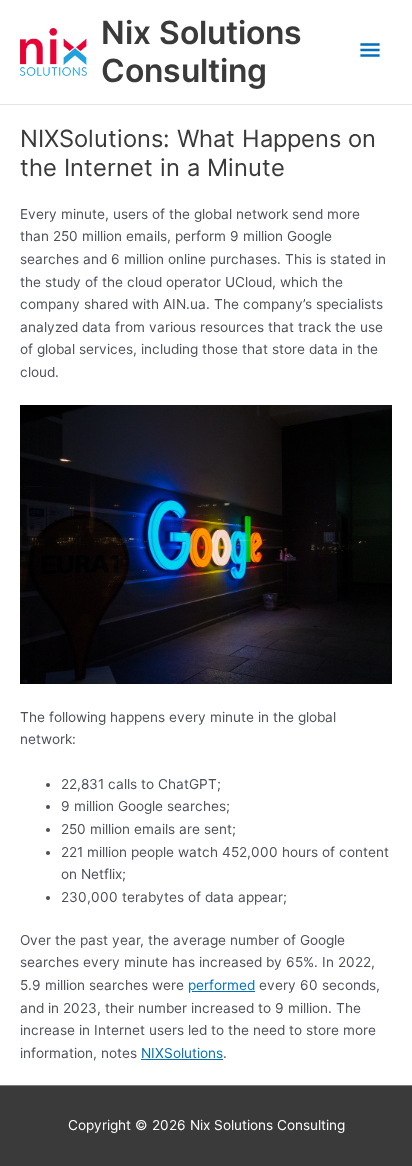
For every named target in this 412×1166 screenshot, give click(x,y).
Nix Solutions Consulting (201, 51)
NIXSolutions (182, 1053)
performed (221, 985)
